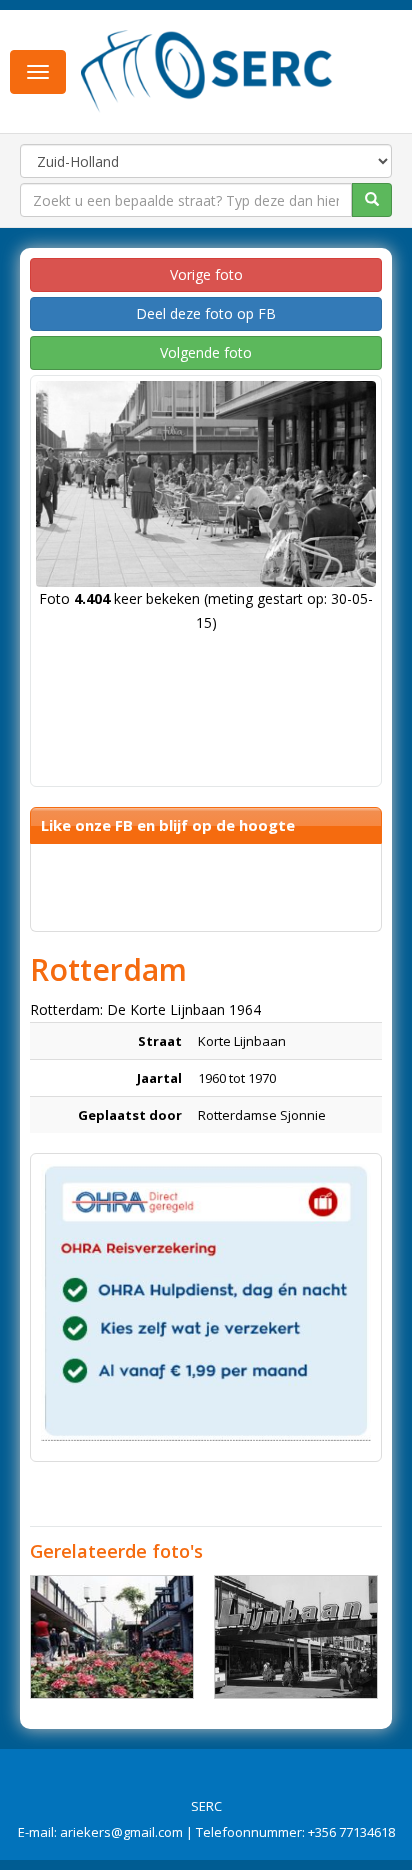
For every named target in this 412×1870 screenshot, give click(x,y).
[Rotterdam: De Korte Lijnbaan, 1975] (112, 1637)
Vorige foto (206, 274)
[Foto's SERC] (207, 70)
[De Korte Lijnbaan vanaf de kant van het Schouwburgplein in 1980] (296, 1637)
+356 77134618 (351, 1832)
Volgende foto (206, 352)
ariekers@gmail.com (121, 1832)
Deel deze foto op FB (206, 313)
